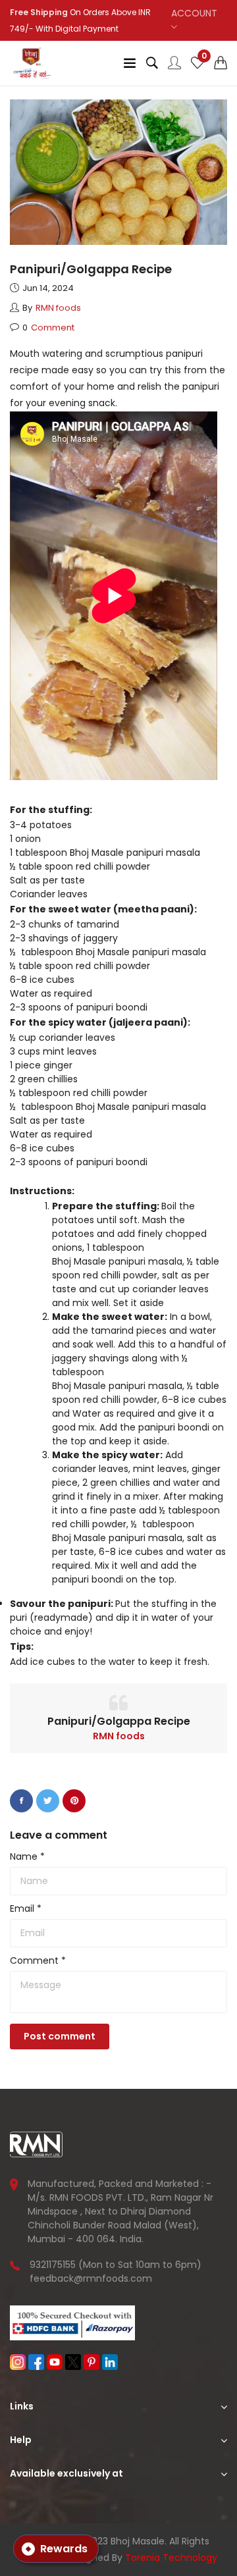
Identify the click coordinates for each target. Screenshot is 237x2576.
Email (26, 1908)
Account (194, 13)
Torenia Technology (171, 2558)
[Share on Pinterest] (74, 1801)
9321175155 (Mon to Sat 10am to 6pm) (116, 2265)
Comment (38, 1960)
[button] (221, 63)
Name (27, 1856)
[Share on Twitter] (48, 1801)
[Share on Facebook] (21, 1801)
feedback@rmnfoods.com (91, 2278)
